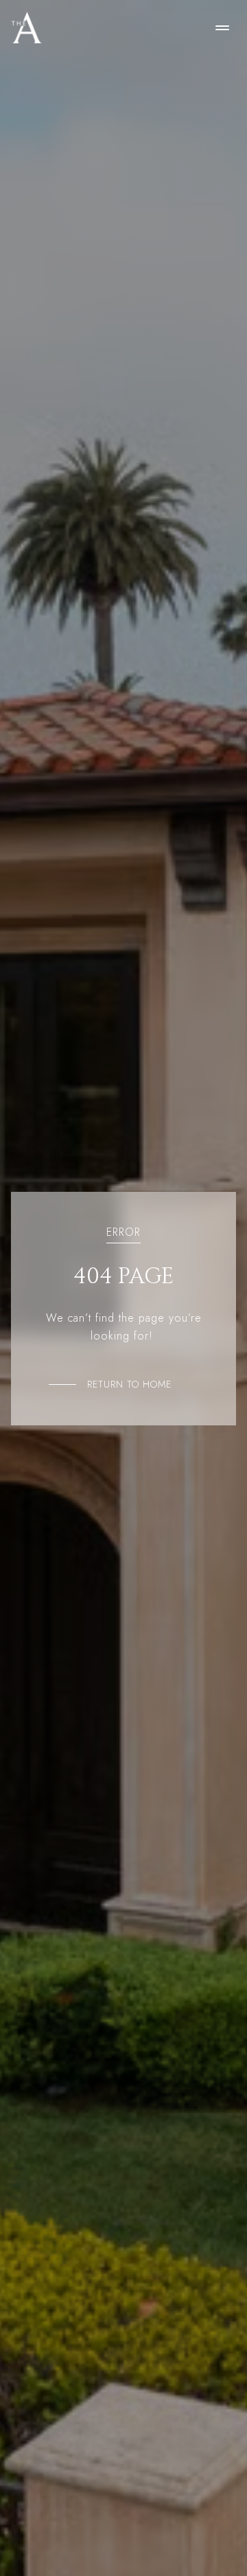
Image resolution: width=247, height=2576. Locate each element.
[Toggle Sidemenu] (222, 27)
